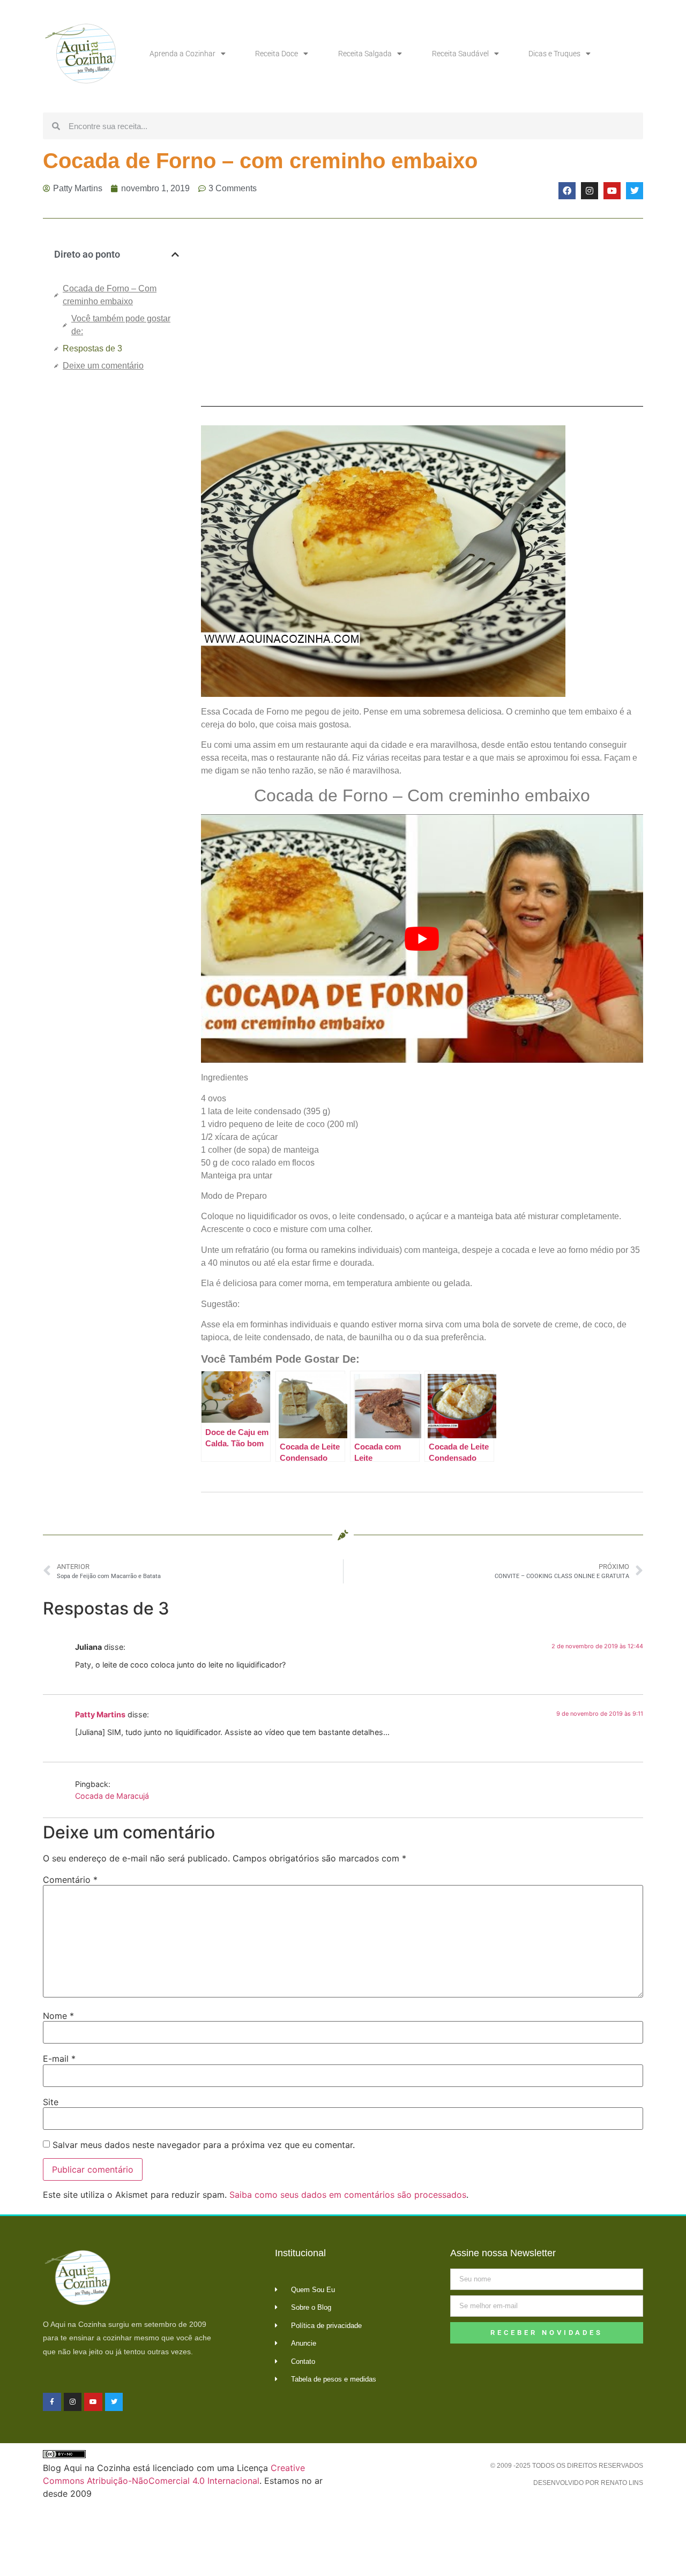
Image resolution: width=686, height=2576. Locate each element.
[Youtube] (612, 191)
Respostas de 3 (92, 348)
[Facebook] (567, 191)
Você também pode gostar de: (121, 325)
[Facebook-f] (52, 2402)
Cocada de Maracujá (112, 1796)
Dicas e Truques (554, 54)
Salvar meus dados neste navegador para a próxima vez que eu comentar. (204, 2145)
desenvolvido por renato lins (588, 2483)
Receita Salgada (365, 54)
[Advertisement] (117, 559)
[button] (175, 254)
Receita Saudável (460, 54)
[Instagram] (590, 191)
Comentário (70, 1880)
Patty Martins (100, 1714)
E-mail (59, 2059)
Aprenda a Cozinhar (182, 54)
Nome (58, 2016)
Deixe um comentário (103, 366)
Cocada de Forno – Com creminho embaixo (110, 295)
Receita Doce (277, 54)
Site (51, 2102)
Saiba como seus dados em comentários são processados (348, 2195)
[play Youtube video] (422, 938)
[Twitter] (635, 191)
